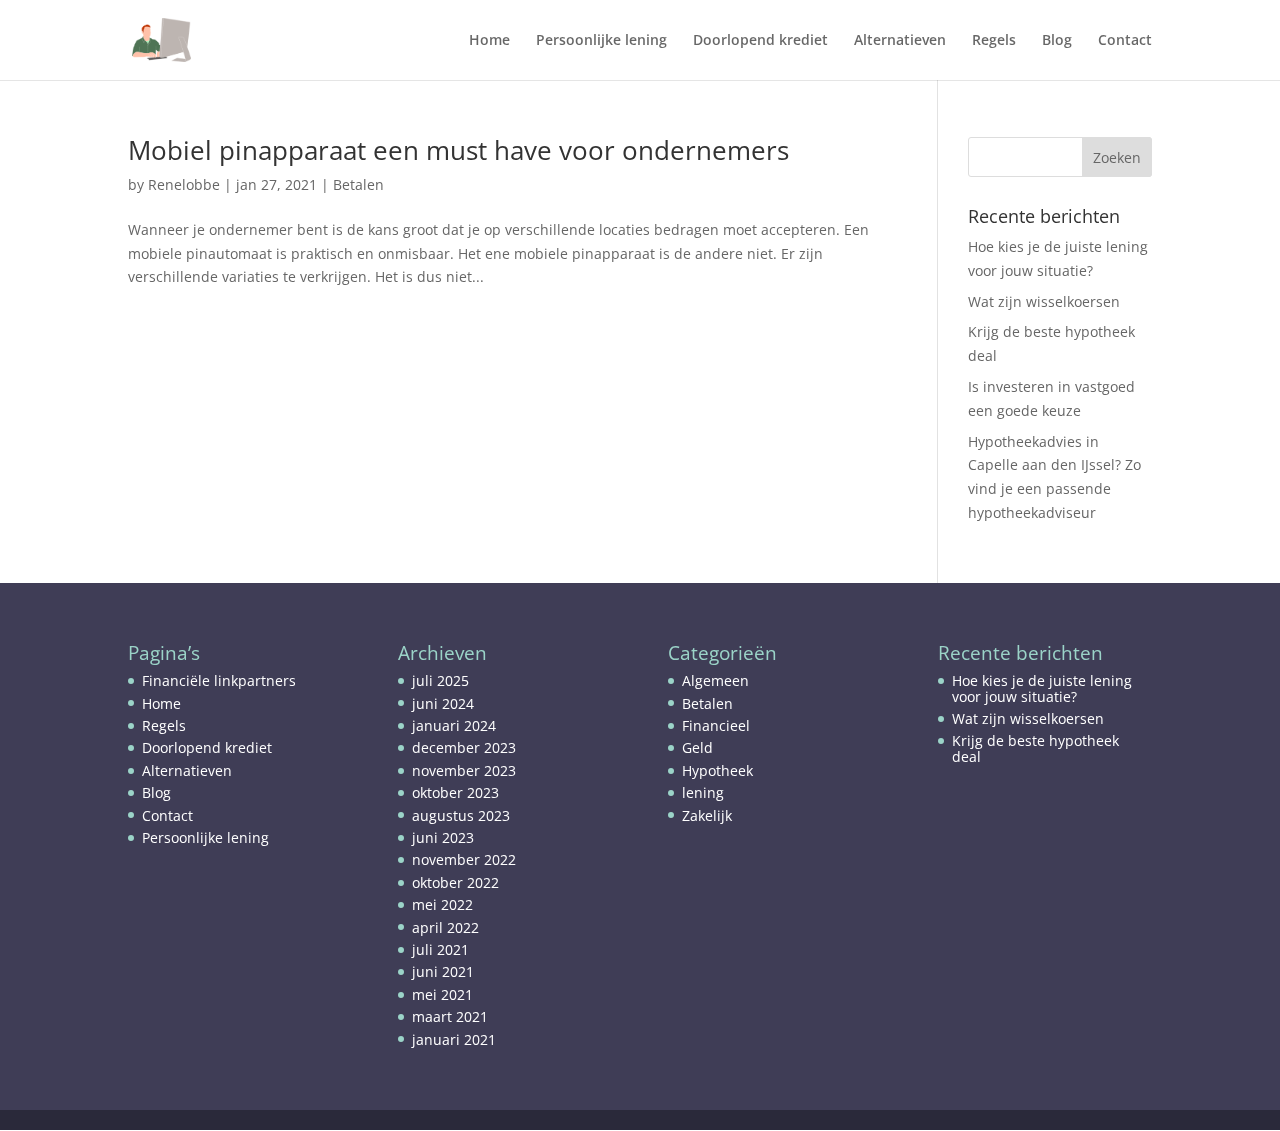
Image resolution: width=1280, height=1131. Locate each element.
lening (703, 792)
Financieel (716, 725)
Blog (1057, 41)
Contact (1125, 41)
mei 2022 (442, 904)
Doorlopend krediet (760, 41)
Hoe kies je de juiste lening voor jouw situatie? (1042, 688)
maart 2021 (450, 1016)
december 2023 (464, 747)
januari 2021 (454, 1039)
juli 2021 (440, 949)
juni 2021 (443, 971)
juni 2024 (443, 703)
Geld (697, 747)
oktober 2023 (455, 792)
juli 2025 (440, 680)
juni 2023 (443, 837)
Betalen (358, 184)
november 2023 (464, 770)
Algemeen (715, 680)
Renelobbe (184, 184)
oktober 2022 (455, 882)
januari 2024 (454, 725)
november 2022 (464, 859)
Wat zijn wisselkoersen (1044, 301)
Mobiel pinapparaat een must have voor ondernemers (458, 150)
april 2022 (445, 927)
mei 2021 (442, 994)
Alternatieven (900, 41)
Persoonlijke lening (601, 41)
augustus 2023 (461, 815)
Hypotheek (717, 770)
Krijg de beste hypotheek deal (1035, 748)
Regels (994, 41)
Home (489, 41)
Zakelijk (707, 815)
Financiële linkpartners (219, 680)
